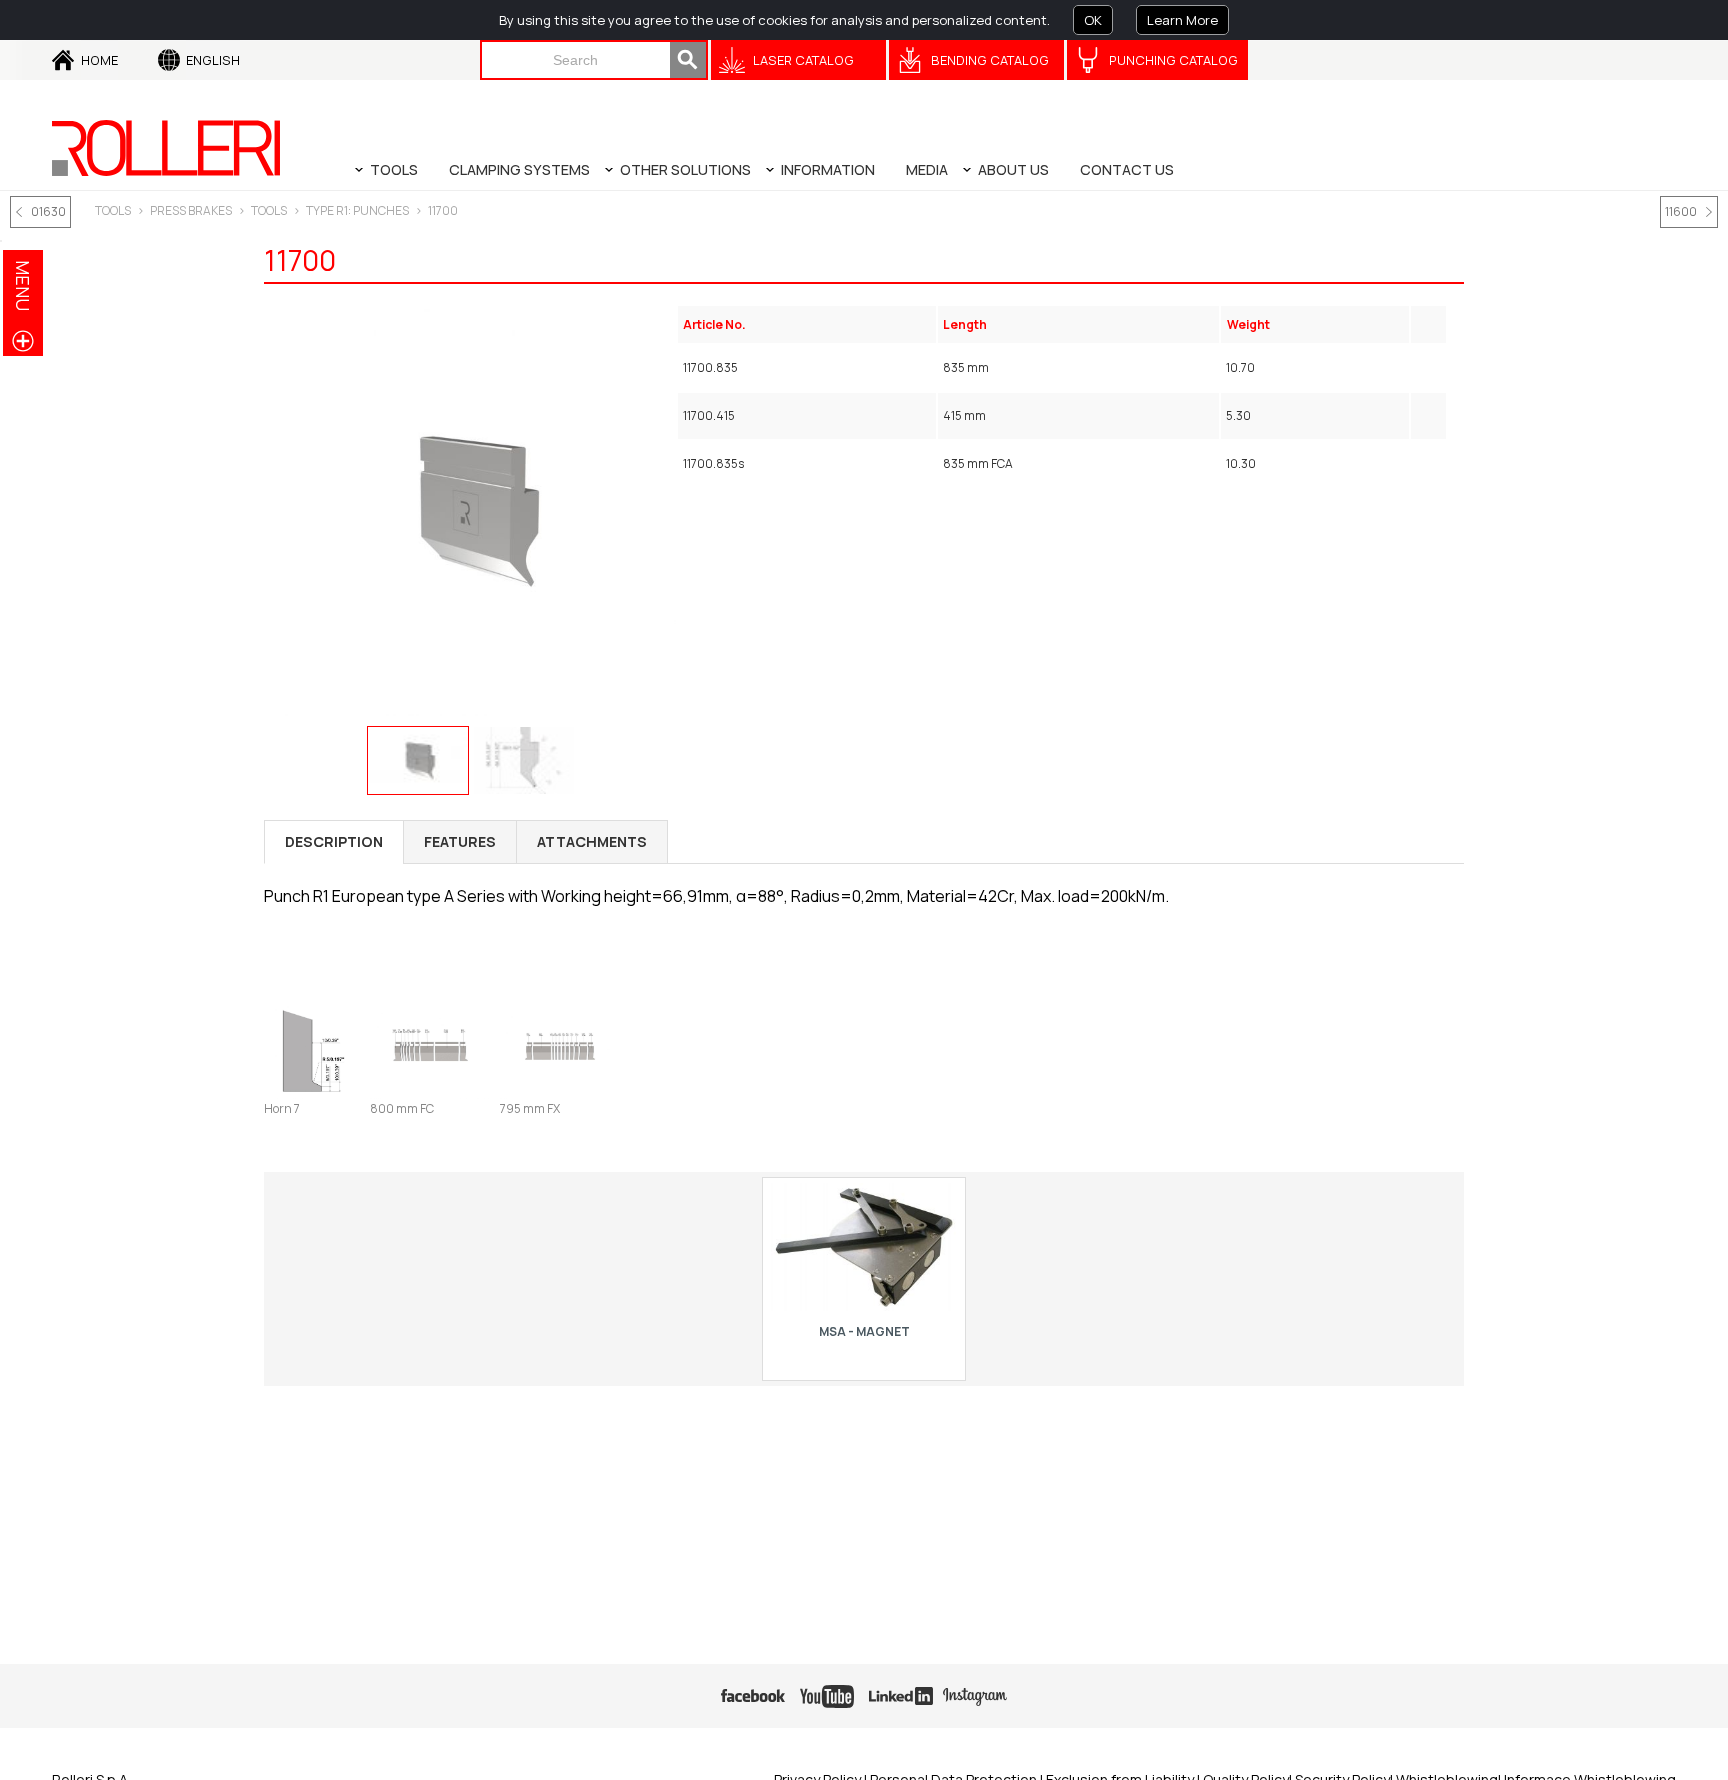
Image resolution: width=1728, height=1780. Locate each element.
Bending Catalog (990, 60)
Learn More (1182, 20)
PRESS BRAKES (191, 210)
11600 (1681, 211)
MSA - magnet (864, 1331)
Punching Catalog (1173, 60)
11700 (443, 210)
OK (1093, 20)
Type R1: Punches (357, 210)
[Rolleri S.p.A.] (166, 148)
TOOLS (113, 210)
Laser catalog (803, 60)
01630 (48, 211)
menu (23, 285)
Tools (269, 210)
